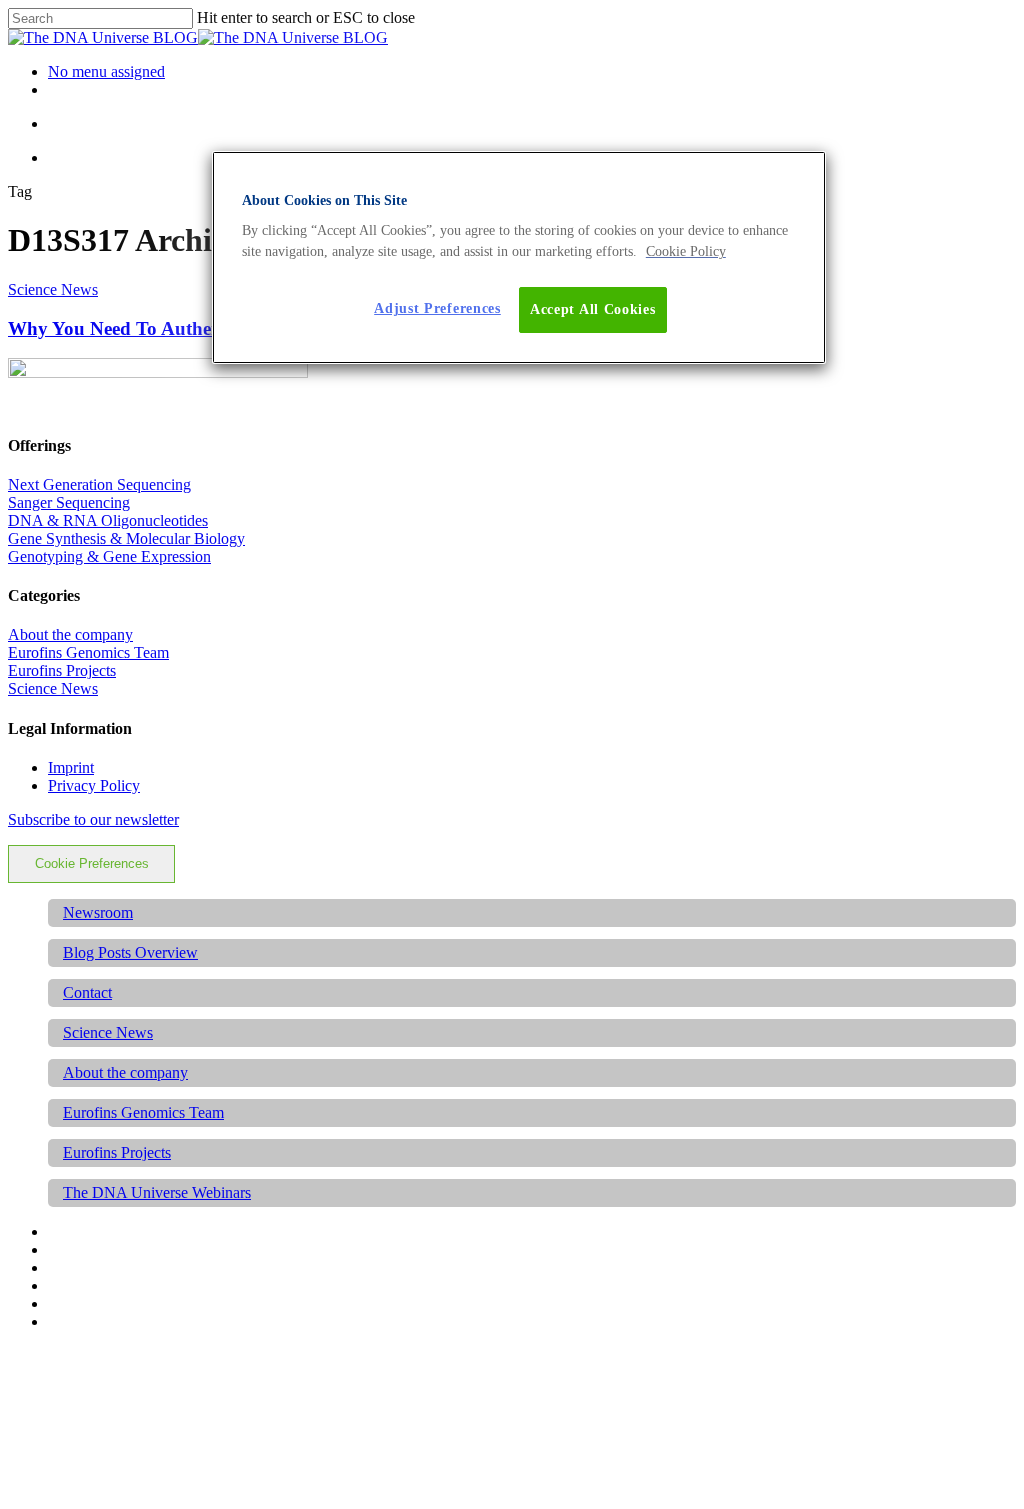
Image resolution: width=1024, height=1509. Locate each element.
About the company (70, 634)
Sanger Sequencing (69, 502)
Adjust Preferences (437, 308)
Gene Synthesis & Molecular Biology (126, 538)
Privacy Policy (94, 785)
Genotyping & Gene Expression (109, 556)
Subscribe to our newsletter (93, 819)
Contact (87, 992)
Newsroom (98, 912)
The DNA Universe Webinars (157, 1192)
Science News (53, 289)
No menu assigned (106, 71)
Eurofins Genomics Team (88, 652)
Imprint (71, 767)
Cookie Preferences (92, 863)
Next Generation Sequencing (99, 484)
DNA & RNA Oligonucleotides (108, 520)
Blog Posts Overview (130, 952)
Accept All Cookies (593, 309)
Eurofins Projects (62, 670)
